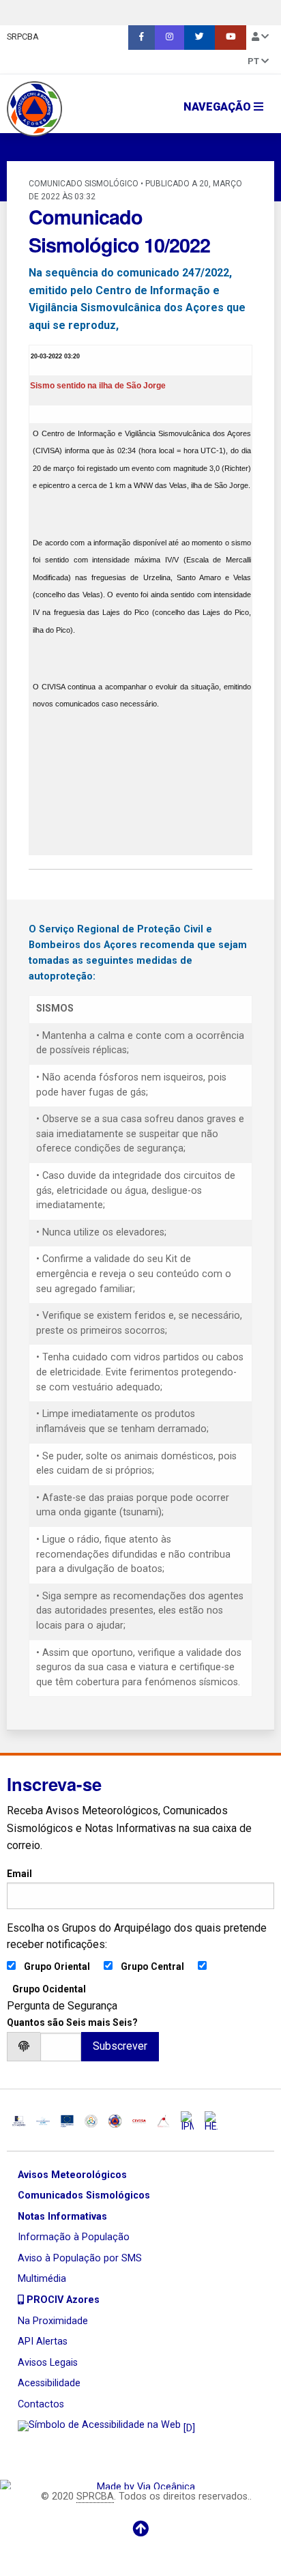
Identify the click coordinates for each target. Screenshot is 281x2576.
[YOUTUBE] (231, 38)
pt (254, 61)
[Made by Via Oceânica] (140, 2484)
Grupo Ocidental (49, 1989)
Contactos (41, 2404)
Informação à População (74, 2237)
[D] (188, 2428)
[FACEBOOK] (142, 38)
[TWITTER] (199, 38)
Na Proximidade (53, 2321)
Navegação (219, 107)
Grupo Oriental (57, 1966)
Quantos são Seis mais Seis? (72, 2022)
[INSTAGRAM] (169, 38)
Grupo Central (152, 1966)
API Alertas (43, 2342)
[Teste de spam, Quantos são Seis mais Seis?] (61, 2047)
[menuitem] (142, 38)
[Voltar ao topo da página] (140, 2529)
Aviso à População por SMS (80, 2258)
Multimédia (42, 2279)
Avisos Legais (48, 2363)
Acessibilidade (49, 2383)
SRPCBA (23, 37)
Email (19, 1874)
